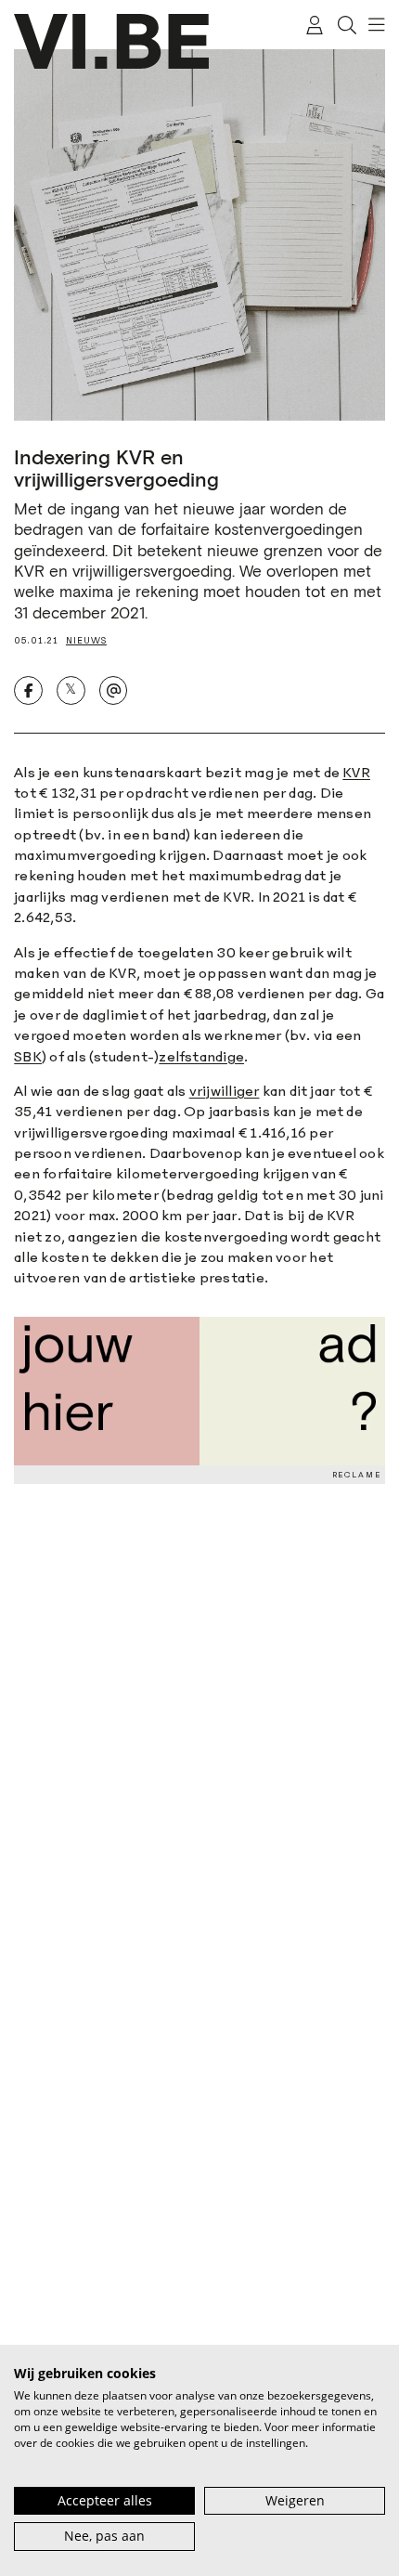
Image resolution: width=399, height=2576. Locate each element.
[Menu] (372, 25)
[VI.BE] (111, 41)
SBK (28, 1056)
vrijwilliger (225, 1091)
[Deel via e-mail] (114, 690)
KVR (356, 772)
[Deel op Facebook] (28, 690)
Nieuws (86, 641)
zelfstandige (201, 1056)
